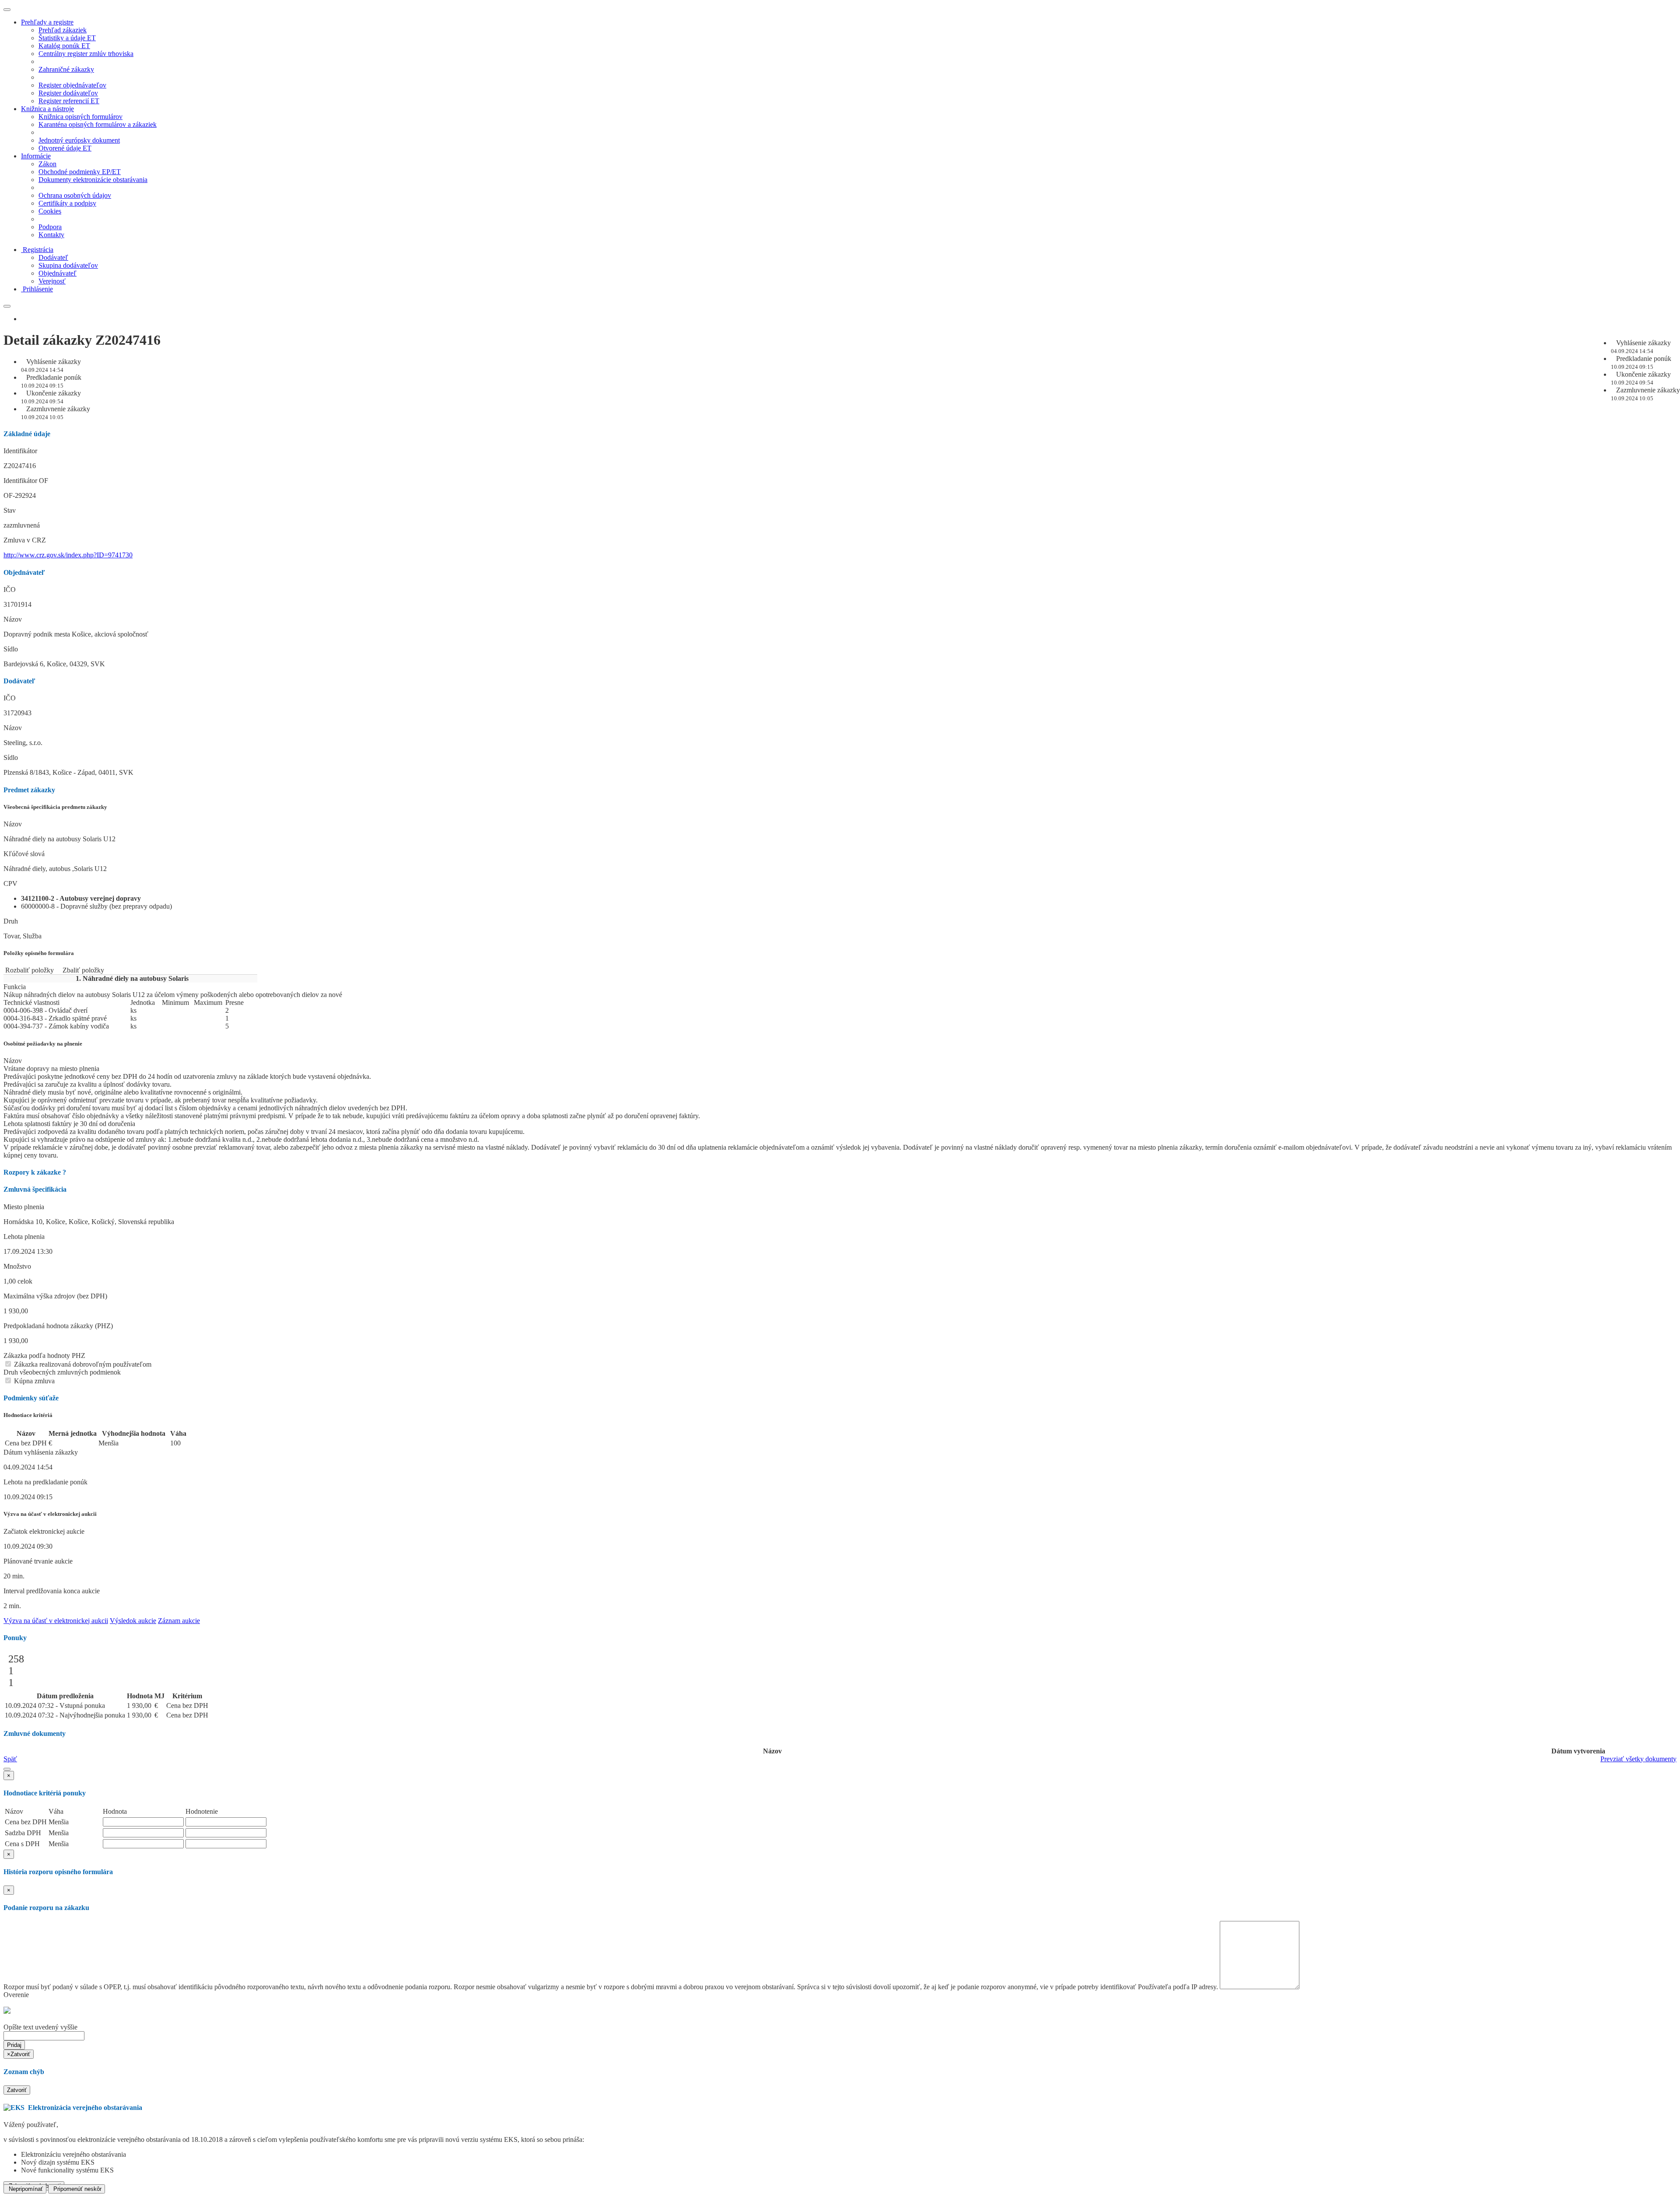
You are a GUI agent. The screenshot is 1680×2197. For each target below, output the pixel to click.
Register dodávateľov (68, 93)
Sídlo (11, 649)
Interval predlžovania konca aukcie (52, 1591)
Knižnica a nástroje (47, 109)
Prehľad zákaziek (63, 30)
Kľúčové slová (24, 854)
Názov (13, 619)
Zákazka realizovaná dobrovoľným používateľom (82, 1364)
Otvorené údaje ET (65, 148)
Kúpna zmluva (33, 1381)
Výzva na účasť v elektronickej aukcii (56, 1621)
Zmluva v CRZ (25, 540)
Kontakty (51, 235)
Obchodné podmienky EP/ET (80, 172)
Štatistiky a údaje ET (67, 38)
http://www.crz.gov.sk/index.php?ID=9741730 (68, 555)
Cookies (50, 211)
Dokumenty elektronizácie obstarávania (93, 180)
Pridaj (14, 2045)
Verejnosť (52, 281)
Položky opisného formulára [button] (39, 953)
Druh (11, 921)
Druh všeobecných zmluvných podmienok (62, 1372)
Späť (10, 1759)
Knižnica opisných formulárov (80, 117)
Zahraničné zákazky (66, 69)
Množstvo (17, 1266)
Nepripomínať (25, 2189)
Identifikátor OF (26, 481)
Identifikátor (20, 451)
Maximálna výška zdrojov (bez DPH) (55, 1296)
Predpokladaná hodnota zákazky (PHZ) (58, 1326)
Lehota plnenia (24, 1237)
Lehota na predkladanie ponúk (45, 1482)
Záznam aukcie (179, 1621)
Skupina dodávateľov (68, 265)
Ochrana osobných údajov (75, 195)
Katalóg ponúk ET (64, 46)
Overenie (16, 1995)
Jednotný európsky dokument (79, 140)
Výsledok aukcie (133, 1621)
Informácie (36, 156)
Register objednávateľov (72, 85)
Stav (10, 510)
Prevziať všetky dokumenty (1638, 1759)
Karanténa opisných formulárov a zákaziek (98, 124)
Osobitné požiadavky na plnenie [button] (43, 1044)
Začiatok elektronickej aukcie (44, 1531)
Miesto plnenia (24, 1207)
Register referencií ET (69, 101)
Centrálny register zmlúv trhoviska (86, 54)
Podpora (50, 227)
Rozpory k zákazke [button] (35, 1172)
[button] (7, 1769)
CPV (10, 883)
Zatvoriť (17, 2090)
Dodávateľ (53, 257)
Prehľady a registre (47, 22)
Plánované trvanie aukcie (38, 1561)
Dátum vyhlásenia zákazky (41, 1452)
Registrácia (38, 250)
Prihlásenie (38, 289)
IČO (10, 589)
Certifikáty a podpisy (67, 203)
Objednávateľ (58, 273)
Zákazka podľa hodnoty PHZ (44, 1356)
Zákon (47, 164)
